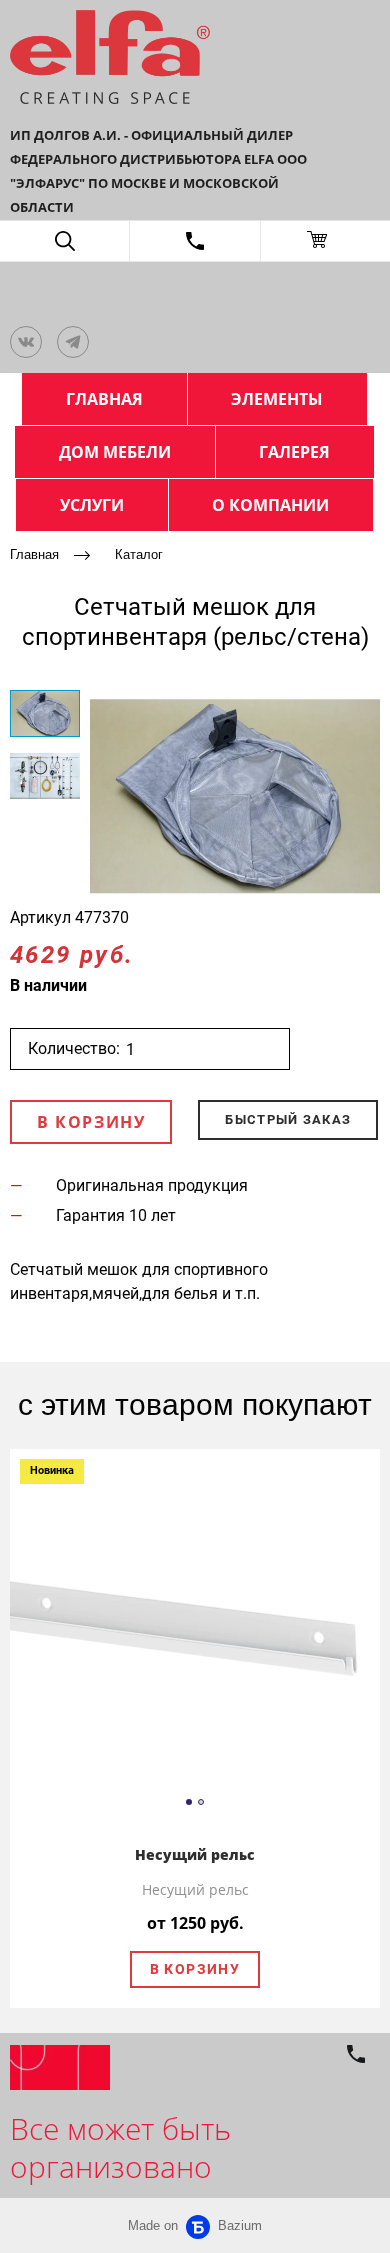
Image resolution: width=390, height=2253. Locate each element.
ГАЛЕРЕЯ (294, 452)
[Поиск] (64, 241)
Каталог (139, 554)
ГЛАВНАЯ (104, 399)
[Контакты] (194, 241)
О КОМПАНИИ (270, 505)
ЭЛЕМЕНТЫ (277, 399)
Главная (34, 554)
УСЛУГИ (92, 505)
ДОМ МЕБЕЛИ (115, 452)
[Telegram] (73, 342)
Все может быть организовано (120, 2147)
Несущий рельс (195, 1854)
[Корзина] (325, 241)
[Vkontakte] (26, 342)
